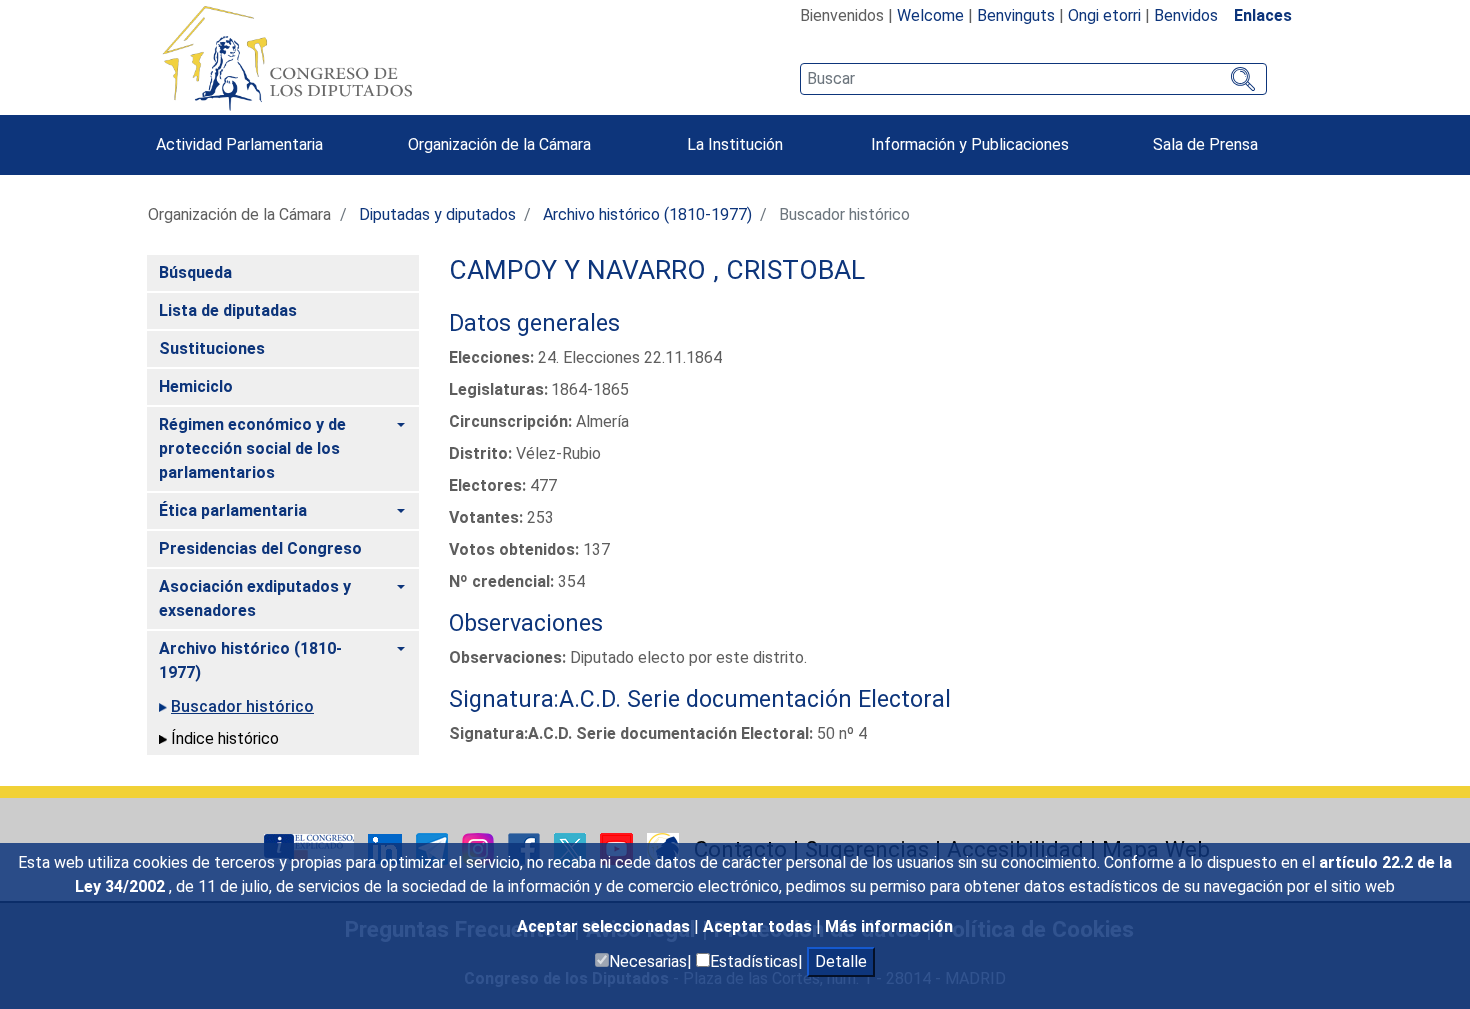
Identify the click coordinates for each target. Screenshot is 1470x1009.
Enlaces (1263, 15)
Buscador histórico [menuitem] (242, 706)
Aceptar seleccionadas (605, 926)
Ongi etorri (1104, 15)
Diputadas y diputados (437, 214)
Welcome (930, 15)
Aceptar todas (759, 926)
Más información (889, 926)
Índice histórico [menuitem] (225, 738)
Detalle (841, 961)
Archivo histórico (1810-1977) (647, 214)
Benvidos (1186, 15)
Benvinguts (1016, 15)
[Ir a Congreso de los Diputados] (287, 58)
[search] (1033, 79)
